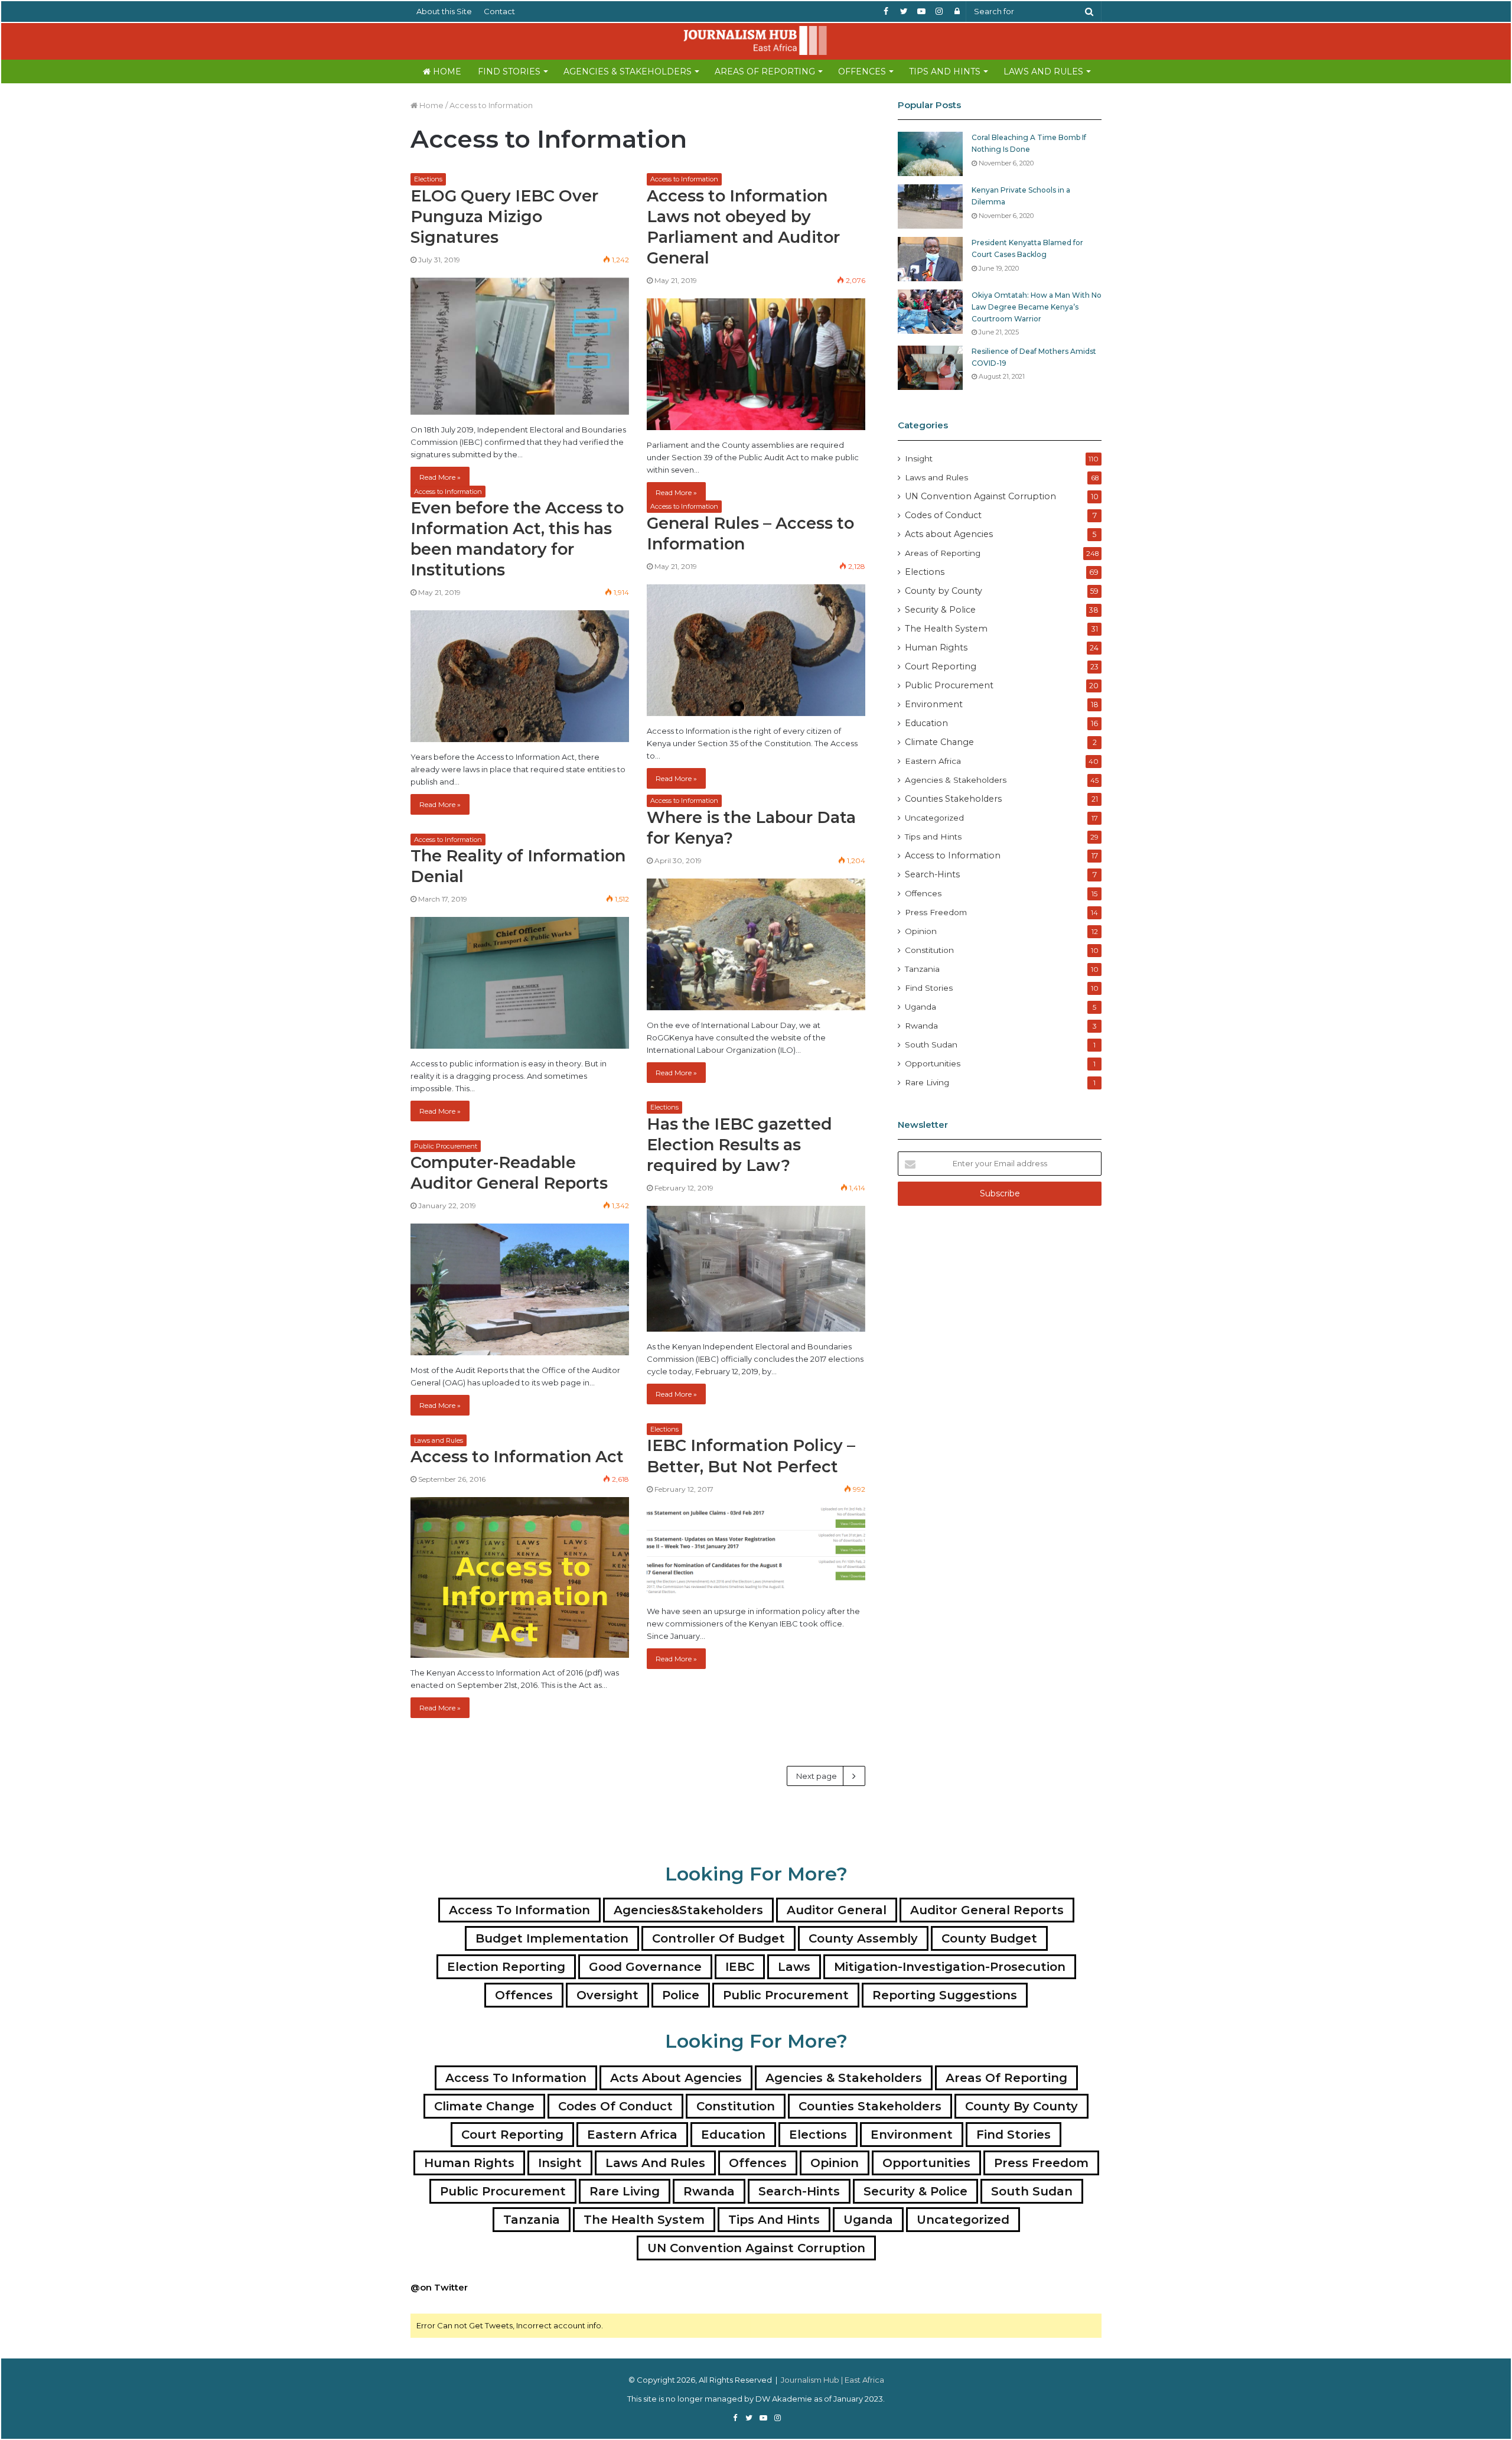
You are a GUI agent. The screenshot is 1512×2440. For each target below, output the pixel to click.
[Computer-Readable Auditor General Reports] (520, 1289)
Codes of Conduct (943, 515)
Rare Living (927, 1082)
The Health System (946, 629)
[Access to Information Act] (520, 1577)
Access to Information (684, 179)
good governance (645, 1967)
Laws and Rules (1043, 71)
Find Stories (509, 71)
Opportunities (933, 1063)
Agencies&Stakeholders (688, 1910)
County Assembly (863, 1938)
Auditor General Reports (987, 1910)
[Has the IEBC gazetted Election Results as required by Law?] (756, 1269)
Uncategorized (934, 818)
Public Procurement (446, 1146)
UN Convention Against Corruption (980, 496)
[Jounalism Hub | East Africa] (756, 40)
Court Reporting (941, 666)
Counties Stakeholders (953, 799)
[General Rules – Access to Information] (756, 650)
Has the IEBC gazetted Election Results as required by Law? (739, 1145)
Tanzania (922, 969)
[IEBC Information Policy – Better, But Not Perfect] (756, 1552)
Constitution (929, 950)
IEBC (740, 1967)
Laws (794, 1967)
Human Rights (936, 648)
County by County (944, 591)
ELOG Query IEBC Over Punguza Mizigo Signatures (504, 217)
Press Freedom (936, 912)
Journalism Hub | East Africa (832, 2380)
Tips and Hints (945, 71)
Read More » (440, 477)
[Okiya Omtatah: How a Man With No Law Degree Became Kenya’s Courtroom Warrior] (930, 312)
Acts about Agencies (949, 534)
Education (926, 723)
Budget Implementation (552, 1938)
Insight (919, 458)
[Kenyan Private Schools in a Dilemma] (930, 206)
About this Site (444, 11)
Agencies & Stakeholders (628, 71)
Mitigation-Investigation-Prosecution (950, 1967)
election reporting (506, 1967)
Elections (428, 179)
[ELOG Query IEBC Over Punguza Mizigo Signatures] (520, 346)
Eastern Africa (933, 761)
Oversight (607, 1995)
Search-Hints (932, 874)
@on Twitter (439, 2287)
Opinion (921, 931)
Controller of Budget (718, 1938)
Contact (499, 11)
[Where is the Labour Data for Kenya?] (756, 944)
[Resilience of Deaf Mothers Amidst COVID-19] (930, 368)
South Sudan (931, 1045)
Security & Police (940, 610)
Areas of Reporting (765, 71)
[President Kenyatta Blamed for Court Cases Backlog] (930, 259)
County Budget (989, 1938)
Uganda (920, 1007)
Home (446, 71)
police (681, 1995)
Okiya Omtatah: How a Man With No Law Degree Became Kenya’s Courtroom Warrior (1037, 307)
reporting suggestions (945, 1995)
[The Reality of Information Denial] (520, 983)
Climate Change (939, 742)
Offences (862, 71)
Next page (817, 1776)
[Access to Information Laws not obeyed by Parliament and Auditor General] (756, 364)
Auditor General (837, 1910)
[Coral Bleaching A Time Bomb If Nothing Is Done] (930, 154)
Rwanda (921, 1026)
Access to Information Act (517, 1457)
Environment (934, 704)
